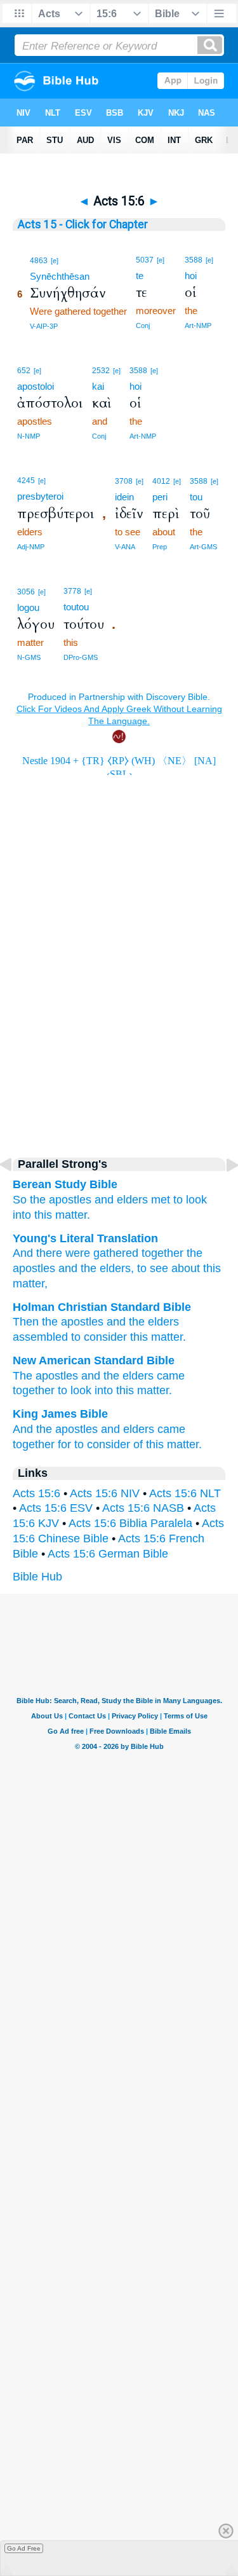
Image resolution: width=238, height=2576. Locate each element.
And (23, 1253)
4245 (26, 481)
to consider (99, 1337)
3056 (26, 592)
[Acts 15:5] (16, 1193)
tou (196, 497)
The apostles (45, 1376)
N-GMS (29, 657)
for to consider (94, 1444)
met (161, 1200)
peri (160, 497)
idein (124, 497)
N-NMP (29, 436)
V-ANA (125, 547)
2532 (101, 371)
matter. (73, 1215)
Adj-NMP (31, 547)
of (138, 1444)
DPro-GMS (81, 657)
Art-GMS (203, 547)
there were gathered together (108, 1253)
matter (167, 1337)
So (20, 1200)
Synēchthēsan (60, 276)
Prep (160, 547)
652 (24, 371)
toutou (76, 607)
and (104, 1200)
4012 (161, 481)
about (184, 1268)
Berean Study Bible (65, 1184)
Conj (143, 325)
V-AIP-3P (44, 326)
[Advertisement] (119, 1035)
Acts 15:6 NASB (143, 1508)
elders (132, 1200)
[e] (55, 261)
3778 (72, 591)
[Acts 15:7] (222, 1193)
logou (28, 607)
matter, (30, 1284)
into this (114, 1390)
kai (98, 386)
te (140, 276)
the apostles (67, 1429)
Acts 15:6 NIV (105, 1493)
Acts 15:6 (36, 1493)
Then (26, 1322)
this (43, 1215)
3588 (194, 260)
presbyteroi (40, 496)
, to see (149, 1268)
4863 (39, 261)
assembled (40, 1337)
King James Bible (60, 1414)
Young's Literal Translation (85, 1238)
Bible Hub (37, 1577)
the (38, 1200)
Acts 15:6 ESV (56, 1508)
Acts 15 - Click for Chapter (83, 224)
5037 (145, 260)
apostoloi (36, 386)
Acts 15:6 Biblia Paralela (130, 1523)
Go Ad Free (24, 2548)
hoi (191, 276)
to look (75, 1390)
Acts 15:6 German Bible (108, 1554)
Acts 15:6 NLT (185, 1493)
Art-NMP (198, 325)
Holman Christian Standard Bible (102, 1307)
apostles (70, 1200)
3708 (124, 481)
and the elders (117, 1376)
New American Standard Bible (94, 1360)
